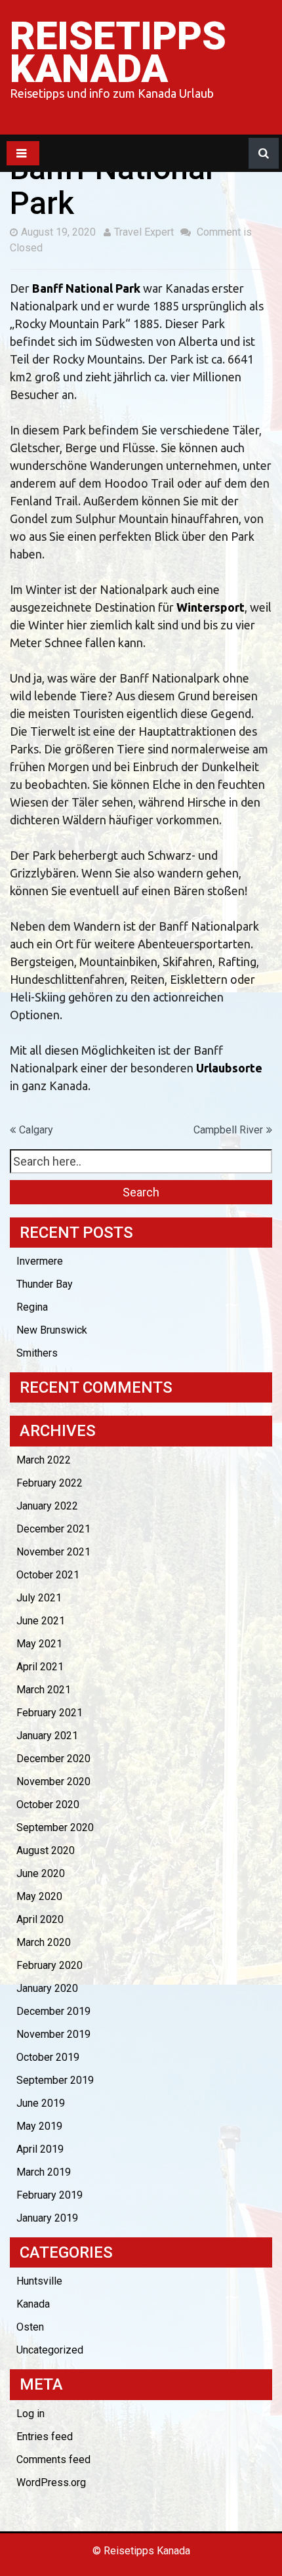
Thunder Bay (45, 1284)
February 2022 (50, 1483)
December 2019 (53, 2011)
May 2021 (39, 1644)
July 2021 (39, 1598)
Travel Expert (144, 232)
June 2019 (41, 2103)
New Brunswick (52, 1330)
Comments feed (53, 2460)
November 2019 (53, 2034)
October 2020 (48, 1805)
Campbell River (228, 1130)
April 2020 (40, 1919)
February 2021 (50, 1713)
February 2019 (50, 2195)
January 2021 (47, 1736)
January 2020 (47, 1988)
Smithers (37, 1353)
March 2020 (44, 1942)
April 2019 (40, 2149)
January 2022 (47, 1506)
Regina (32, 1307)
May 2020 (39, 1896)
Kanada (33, 2304)
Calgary (36, 1130)
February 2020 (50, 1965)
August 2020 (46, 1850)
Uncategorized (50, 2350)
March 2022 (44, 1460)
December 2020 (53, 1759)
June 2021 (41, 1621)
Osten (30, 2327)
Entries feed (45, 2437)
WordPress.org (51, 2482)
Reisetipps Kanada (118, 52)
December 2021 (53, 1529)
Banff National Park (86, 288)
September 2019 (55, 2080)
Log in (30, 2414)
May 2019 (39, 2126)
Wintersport (211, 607)
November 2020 (53, 1782)
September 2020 (55, 1827)
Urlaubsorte (229, 1068)
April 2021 (40, 1667)
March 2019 (44, 2172)
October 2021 (48, 1575)
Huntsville (39, 2281)
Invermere (40, 1261)
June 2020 (41, 1873)
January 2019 (47, 2218)
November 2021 (53, 1552)
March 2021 (44, 1690)
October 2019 (48, 2057)
